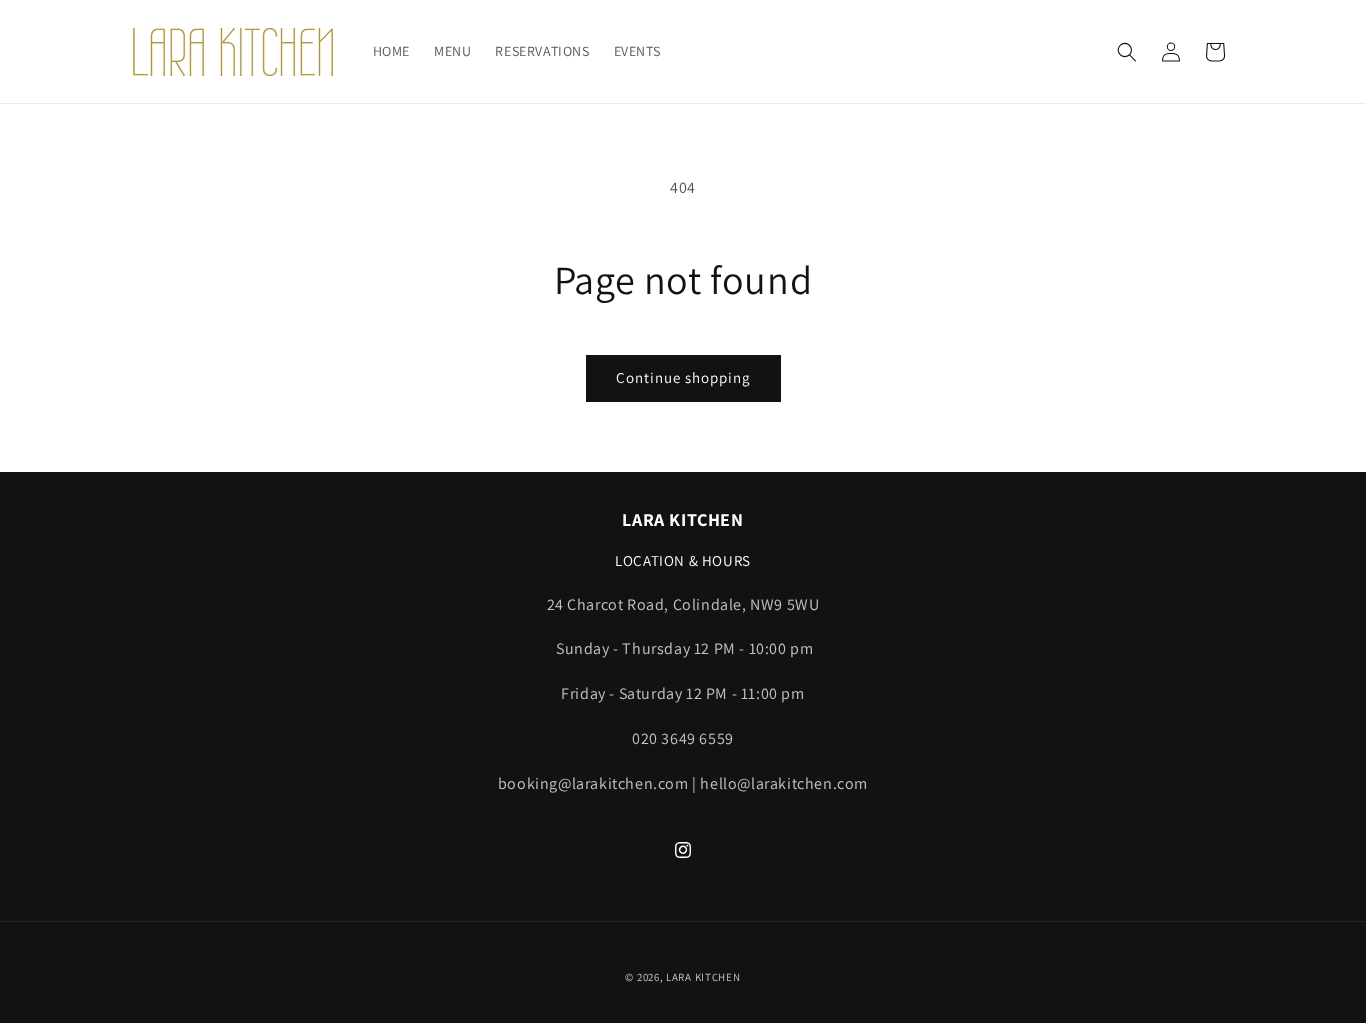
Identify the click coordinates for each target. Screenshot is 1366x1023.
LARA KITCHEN (703, 977)
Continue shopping (683, 377)
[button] (1127, 52)
